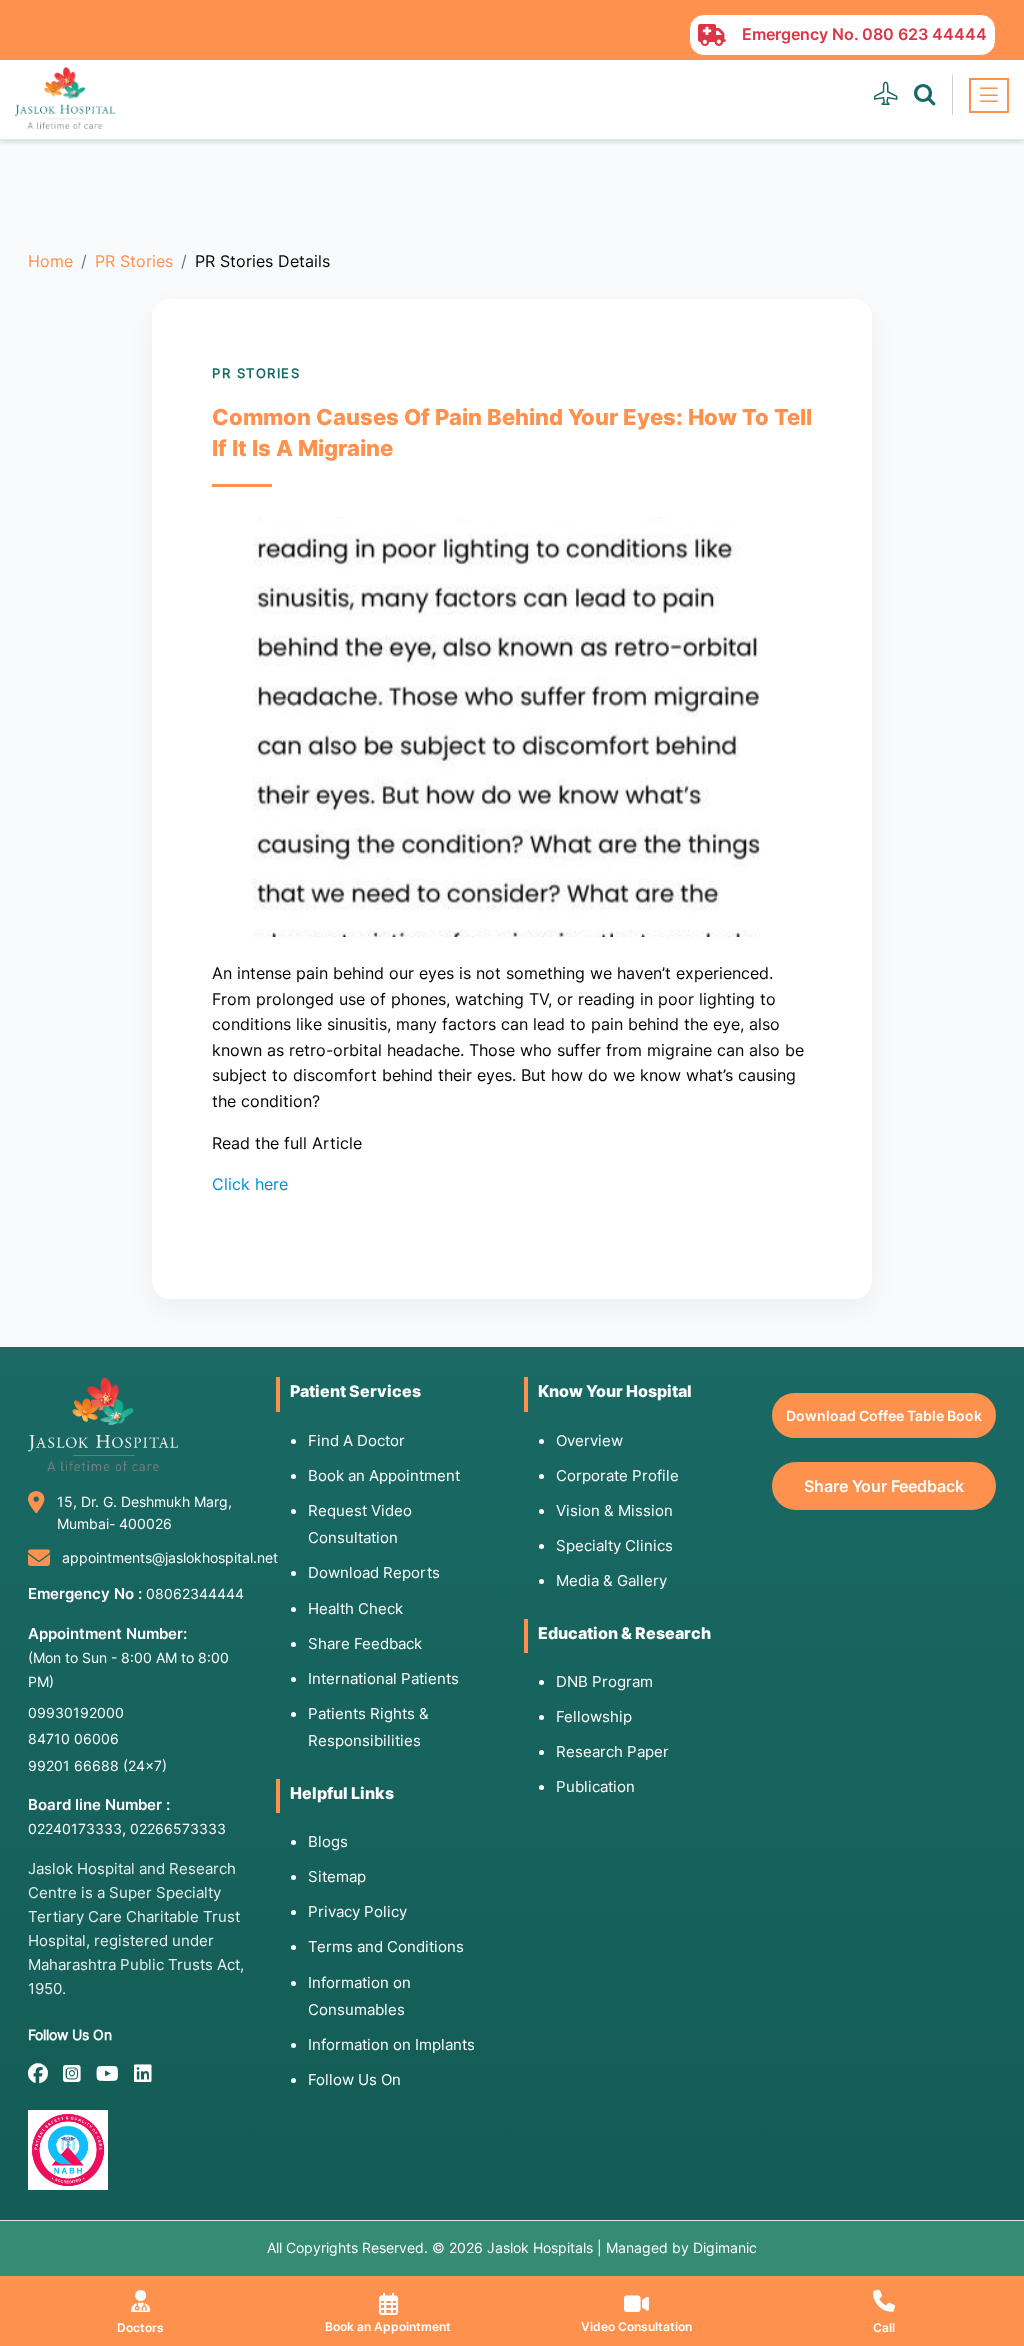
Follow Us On (354, 2079)
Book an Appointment (384, 1475)
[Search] (924, 95)
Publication (595, 1786)
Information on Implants (391, 2044)
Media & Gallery (611, 1580)
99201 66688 (97, 1765)
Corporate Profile (617, 1475)
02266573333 (178, 1828)
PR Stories (134, 261)
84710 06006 (73, 1738)
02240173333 (75, 1828)
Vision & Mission (614, 1510)
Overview (589, 1440)
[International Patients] (885, 95)
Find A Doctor (356, 1440)
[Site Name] (65, 98)
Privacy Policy (357, 1911)
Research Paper (612, 1751)
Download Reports (374, 1572)
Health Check (355, 1608)
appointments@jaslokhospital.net (170, 1557)
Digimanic (725, 2247)
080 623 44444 (924, 34)
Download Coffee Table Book (884, 1415)
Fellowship (594, 1716)
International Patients (383, 1678)
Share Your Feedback (884, 1486)
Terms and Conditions (386, 1946)
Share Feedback (365, 1643)
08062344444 (195, 1593)
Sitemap (337, 1876)
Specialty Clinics (614, 1545)
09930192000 (76, 1712)
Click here (250, 1184)
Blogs (328, 1841)
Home (50, 261)
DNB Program (604, 1681)
